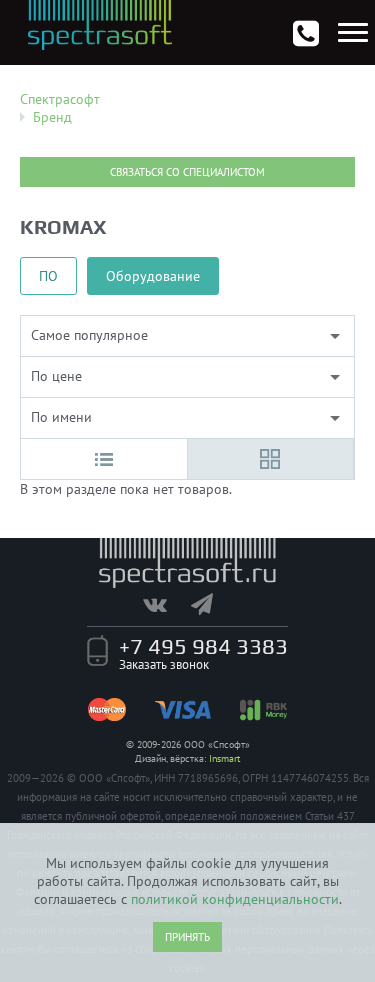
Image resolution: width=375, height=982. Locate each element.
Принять (187, 937)
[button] (104, 459)
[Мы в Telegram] (212, 604)
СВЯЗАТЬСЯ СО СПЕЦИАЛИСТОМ (187, 172)
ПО (48, 276)
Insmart (224, 758)
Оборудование (153, 276)
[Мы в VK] (165, 604)
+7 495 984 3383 (203, 646)
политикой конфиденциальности (235, 899)
